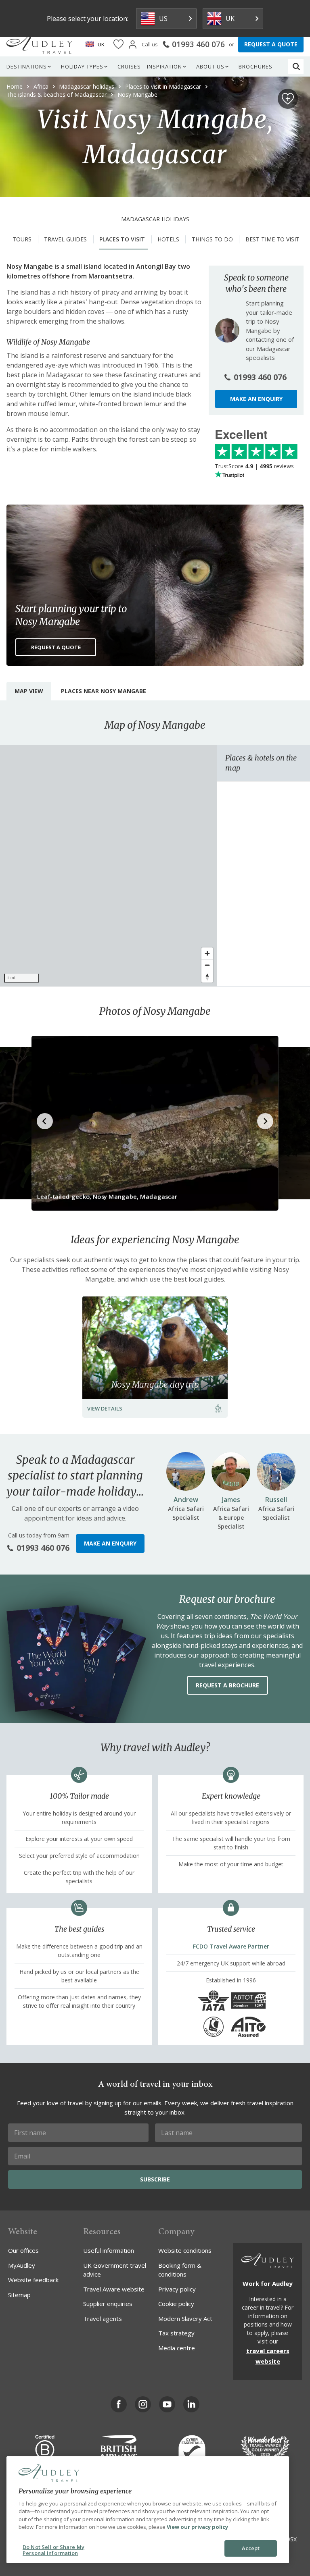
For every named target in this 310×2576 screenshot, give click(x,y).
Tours (22, 239)
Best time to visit (272, 239)
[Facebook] (119, 2404)
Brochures (256, 66)
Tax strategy (176, 2333)
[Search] (296, 66)
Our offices (23, 2250)
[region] (109, 866)
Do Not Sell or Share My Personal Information (53, 2550)
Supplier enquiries (108, 2304)
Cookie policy (176, 2304)
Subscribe (155, 2179)
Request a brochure (227, 1685)
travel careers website (268, 2356)
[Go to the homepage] (40, 44)
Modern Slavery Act (185, 2318)
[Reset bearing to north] (207, 977)
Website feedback (33, 2280)
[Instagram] (143, 2404)
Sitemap (19, 2295)
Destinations (27, 66)
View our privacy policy (197, 2527)
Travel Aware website (114, 2289)
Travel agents (103, 2318)
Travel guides (65, 239)
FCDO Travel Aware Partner (231, 1946)
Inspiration (164, 66)
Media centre (177, 2348)
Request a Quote (56, 647)
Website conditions (185, 2250)
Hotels (168, 239)
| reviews (254, 466)
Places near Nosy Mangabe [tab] (104, 691)
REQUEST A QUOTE (271, 44)
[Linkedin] (191, 2404)
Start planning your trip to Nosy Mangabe (71, 615)
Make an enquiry (256, 399)
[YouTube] (167, 2404)
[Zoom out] (207, 965)
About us (210, 66)
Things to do (212, 239)
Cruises (129, 66)
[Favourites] (118, 45)
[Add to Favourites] (288, 99)
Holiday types (82, 66)
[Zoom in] (207, 953)
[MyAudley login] (133, 45)
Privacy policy (177, 2289)
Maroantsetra (110, 276)
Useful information (109, 2250)
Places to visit (122, 239)
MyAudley (22, 2265)
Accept (251, 2548)
